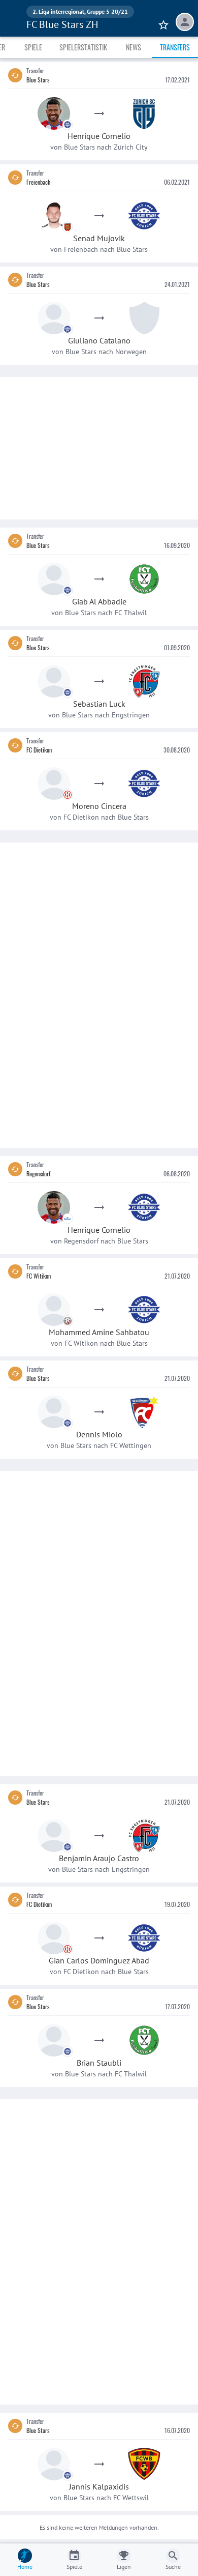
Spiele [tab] (33, 47)
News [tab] (134, 47)
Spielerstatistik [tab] (83, 47)
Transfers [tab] (175, 47)
